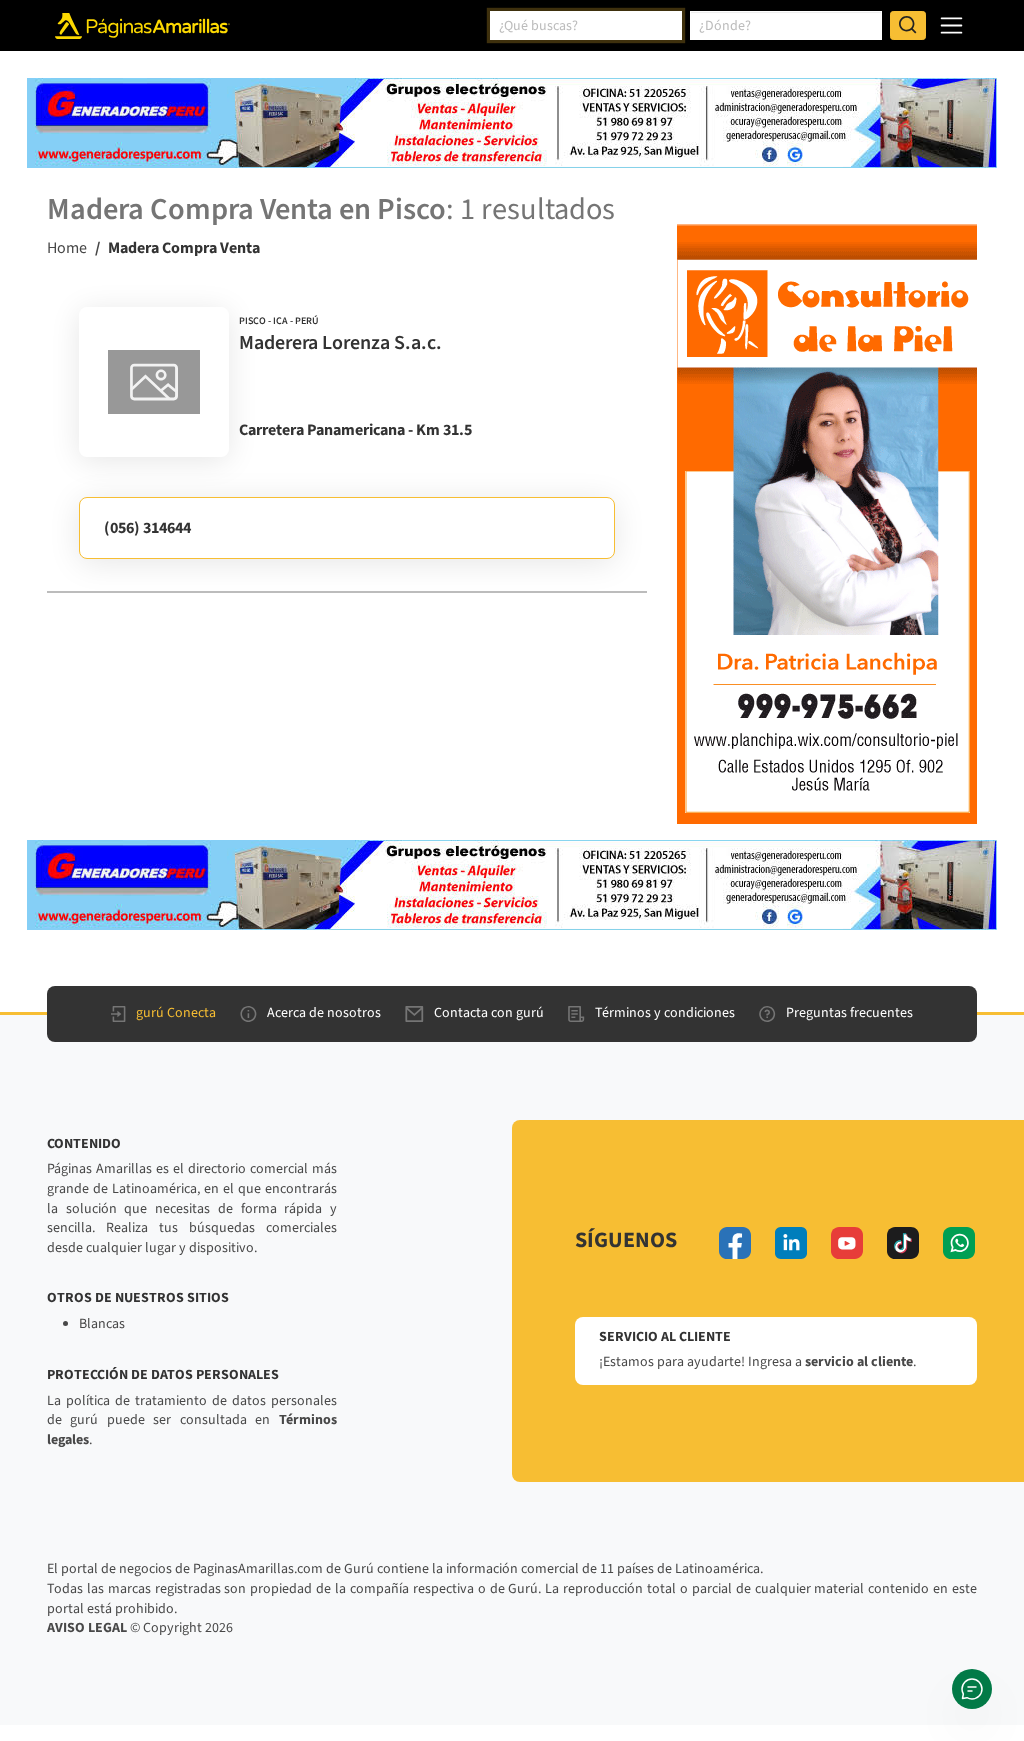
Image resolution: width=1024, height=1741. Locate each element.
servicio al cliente (859, 1362)
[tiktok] (903, 1243)
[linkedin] (791, 1243)
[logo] (154, 382)
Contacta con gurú (489, 1013)
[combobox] (586, 26)
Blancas (102, 1324)
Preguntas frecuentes (849, 1013)
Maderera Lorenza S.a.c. (340, 343)
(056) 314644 (147, 528)
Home (67, 248)
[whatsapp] (959, 1243)
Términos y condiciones (665, 1013)
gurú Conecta (176, 1013)
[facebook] (735, 1243)
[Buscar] (908, 26)
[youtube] (847, 1243)
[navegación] (951, 25)
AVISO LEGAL (87, 1628)
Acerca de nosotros (324, 1013)
